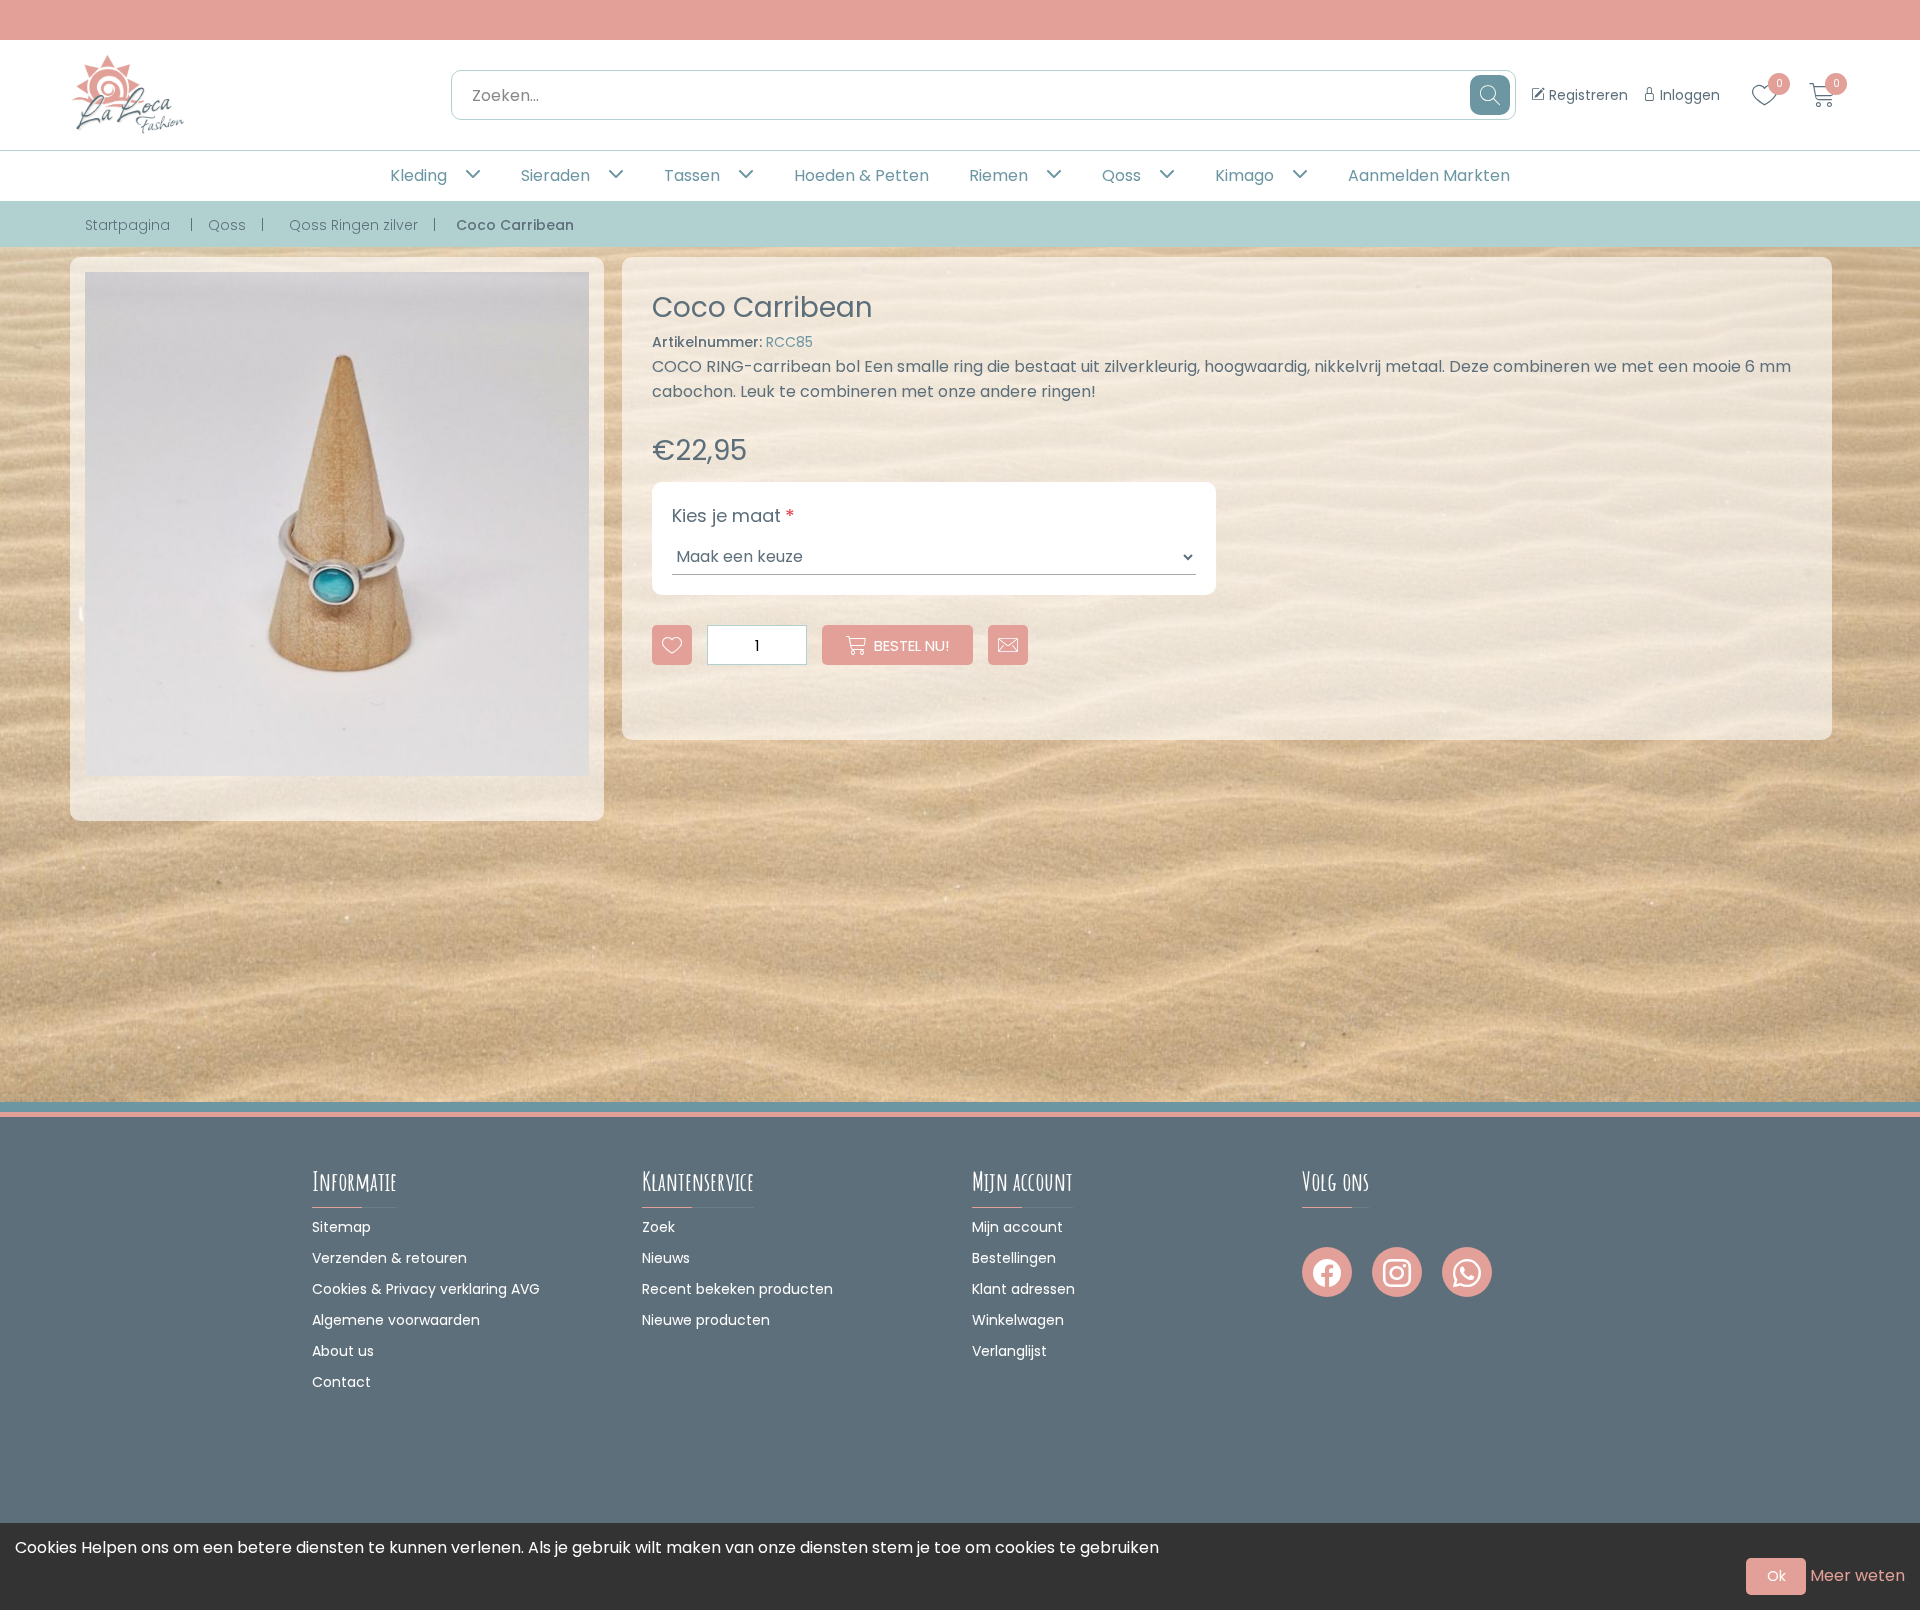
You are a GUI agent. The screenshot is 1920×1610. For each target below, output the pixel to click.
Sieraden (555, 175)
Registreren (1586, 95)
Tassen (692, 175)
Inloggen (1688, 95)
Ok (1776, 1576)
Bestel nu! (911, 645)
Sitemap (341, 1227)
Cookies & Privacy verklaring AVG (426, 1289)
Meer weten (1857, 1575)
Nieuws (666, 1258)
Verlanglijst (1009, 1351)
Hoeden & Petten (861, 175)
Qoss (1121, 175)
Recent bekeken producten (737, 1289)
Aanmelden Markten (1429, 175)
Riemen (998, 175)
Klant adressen (1023, 1289)
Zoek (658, 1227)
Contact (341, 1382)
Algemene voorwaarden (396, 1320)
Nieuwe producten (706, 1320)
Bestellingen (1014, 1258)
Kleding (418, 175)
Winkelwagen (1018, 1320)
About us (343, 1351)
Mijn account (1017, 1227)
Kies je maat (726, 515)
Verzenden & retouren (389, 1258)
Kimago (1244, 175)
